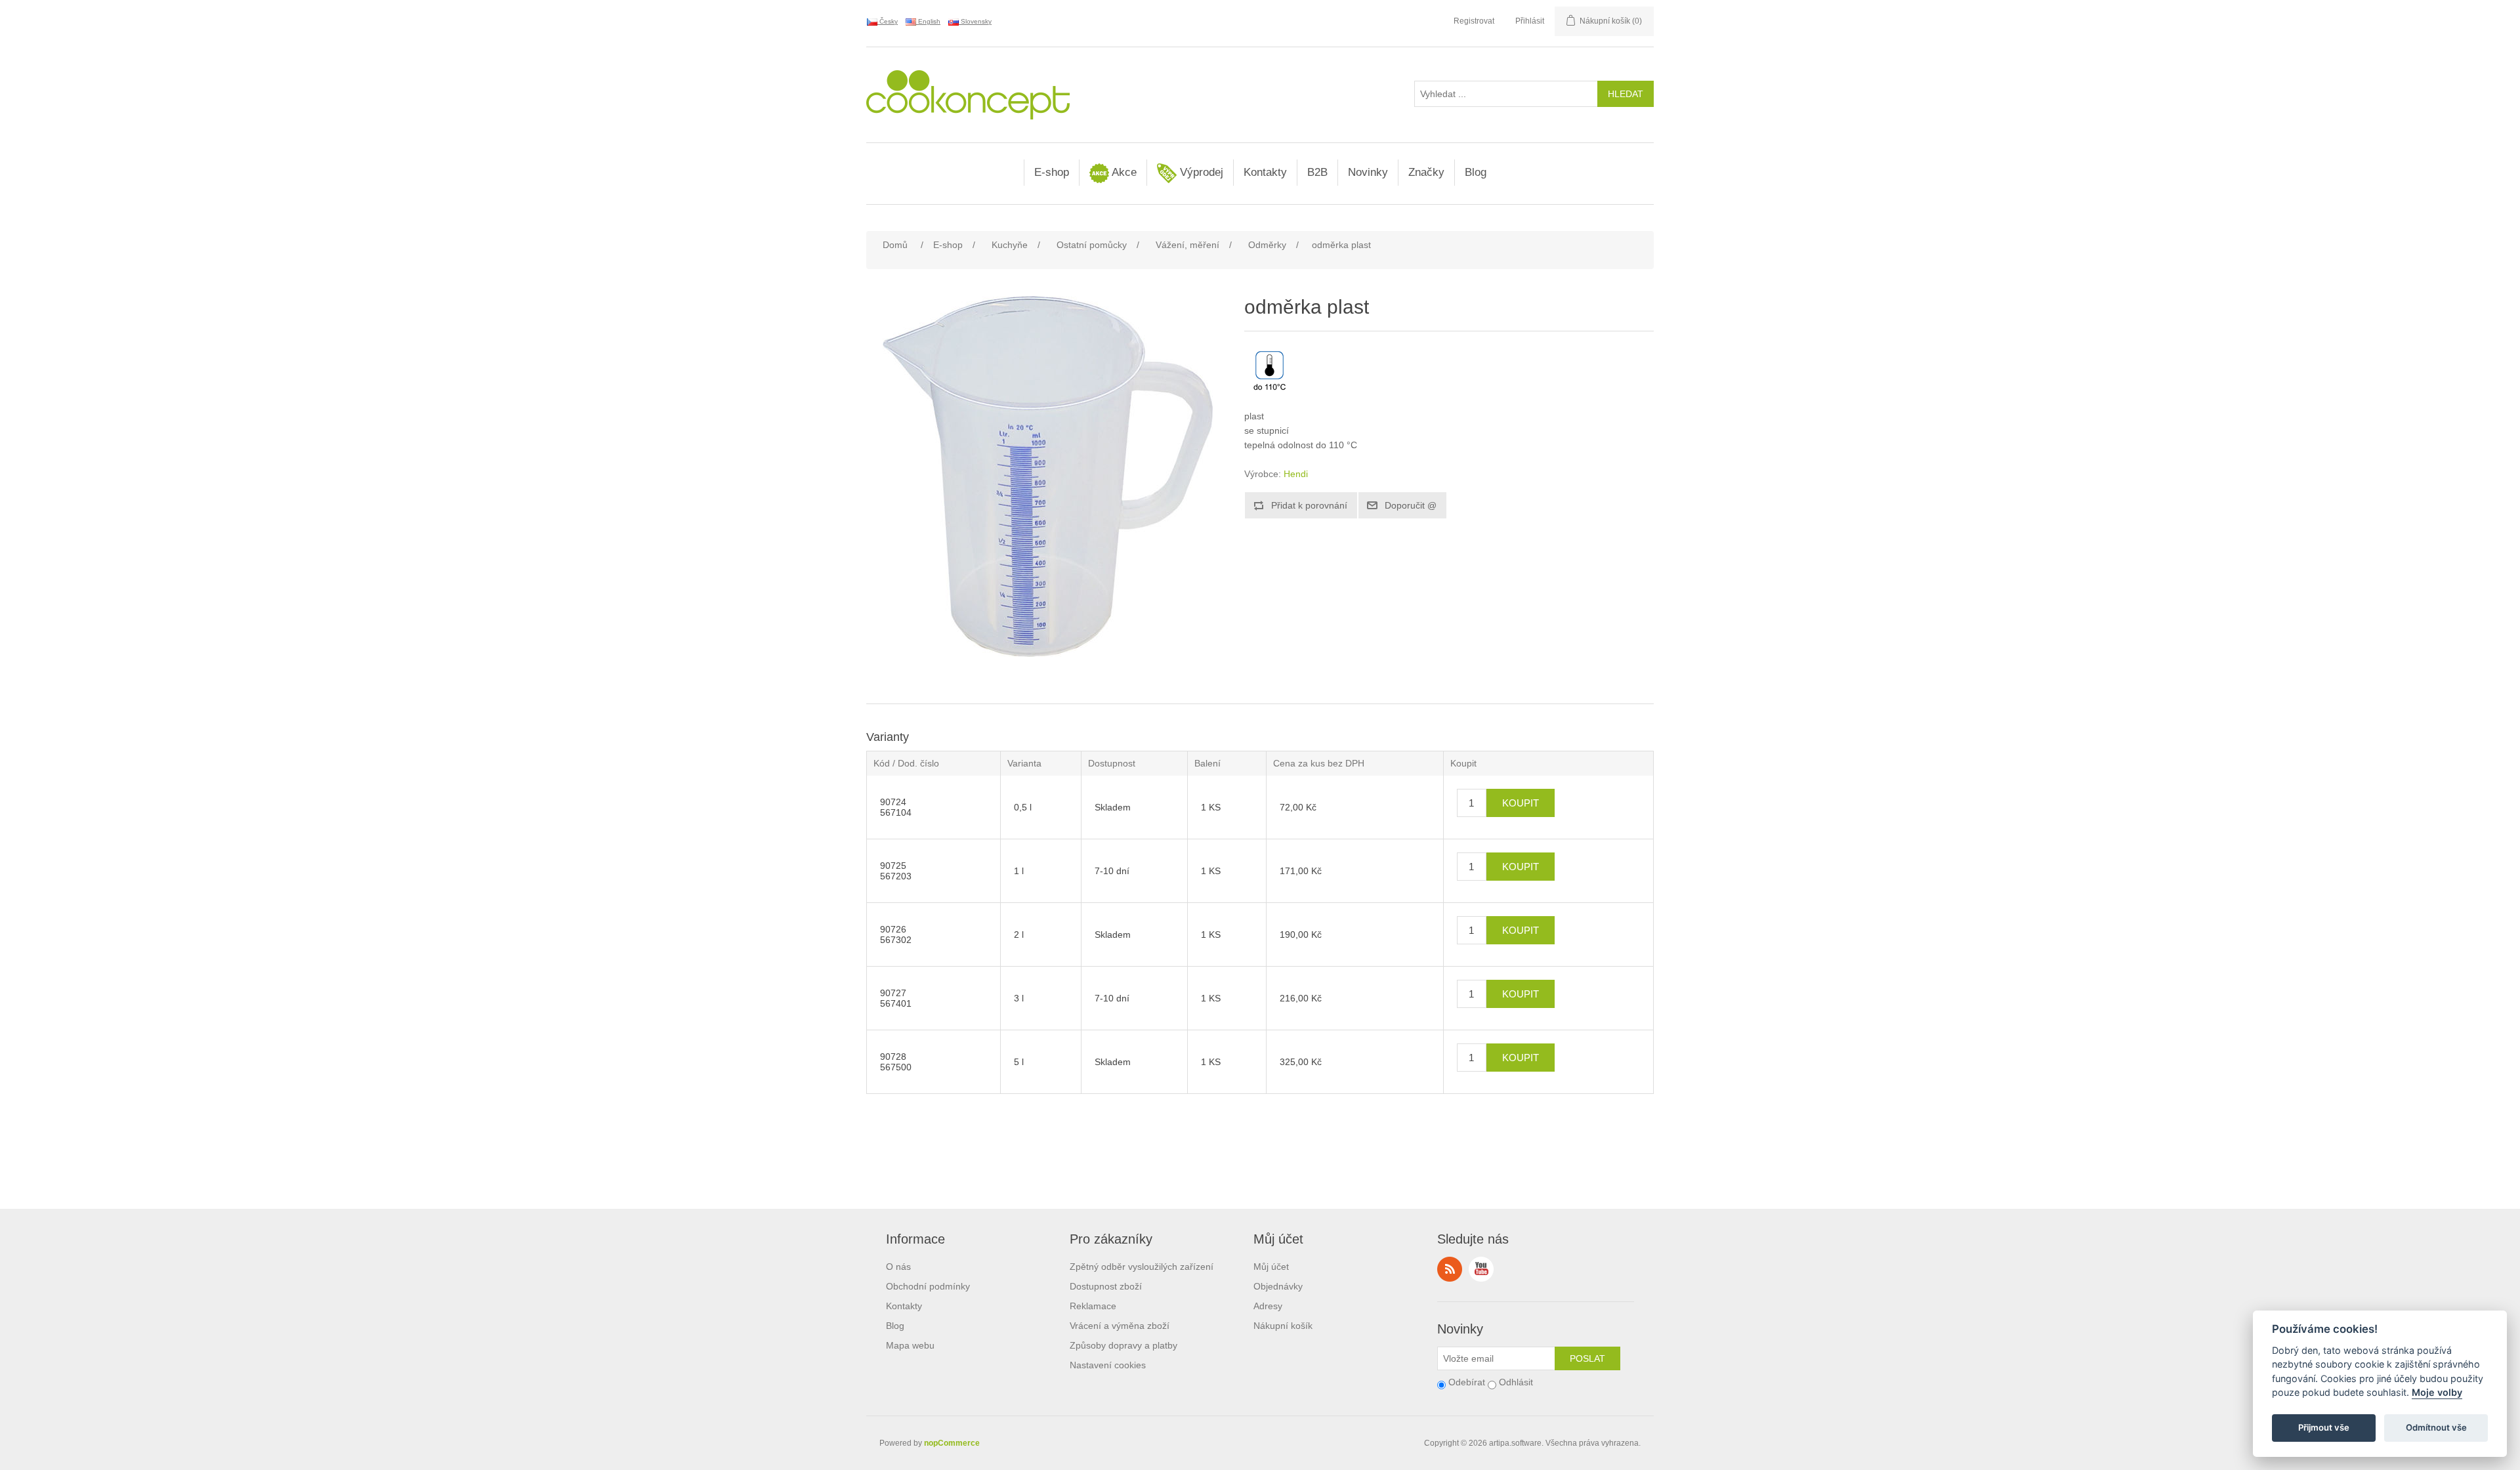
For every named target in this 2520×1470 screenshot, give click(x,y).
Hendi (1296, 474)
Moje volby (2437, 1393)
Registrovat (1474, 21)
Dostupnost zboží (1106, 1286)
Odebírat (1467, 1382)
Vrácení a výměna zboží (1120, 1326)
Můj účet (1271, 1267)
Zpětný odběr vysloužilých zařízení (1142, 1267)
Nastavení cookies (1108, 1365)
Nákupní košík (1283, 1326)
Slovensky (975, 21)
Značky (1426, 172)
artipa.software (1515, 1443)
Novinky (1368, 172)
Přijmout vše (2324, 1428)
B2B (1317, 172)
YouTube (1481, 1269)
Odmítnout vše (2436, 1428)
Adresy (1268, 1306)
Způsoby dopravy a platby (1123, 1345)
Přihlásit (1530, 21)
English (928, 21)
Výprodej (1200, 172)
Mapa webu (910, 1345)
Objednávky (1278, 1286)
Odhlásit (1516, 1382)
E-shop (1052, 172)
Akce (1123, 172)
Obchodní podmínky (928, 1286)
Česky (888, 21)
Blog (1476, 172)
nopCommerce (952, 1443)
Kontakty (1265, 172)
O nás (898, 1267)
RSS (1450, 1269)
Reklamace (1093, 1306)
